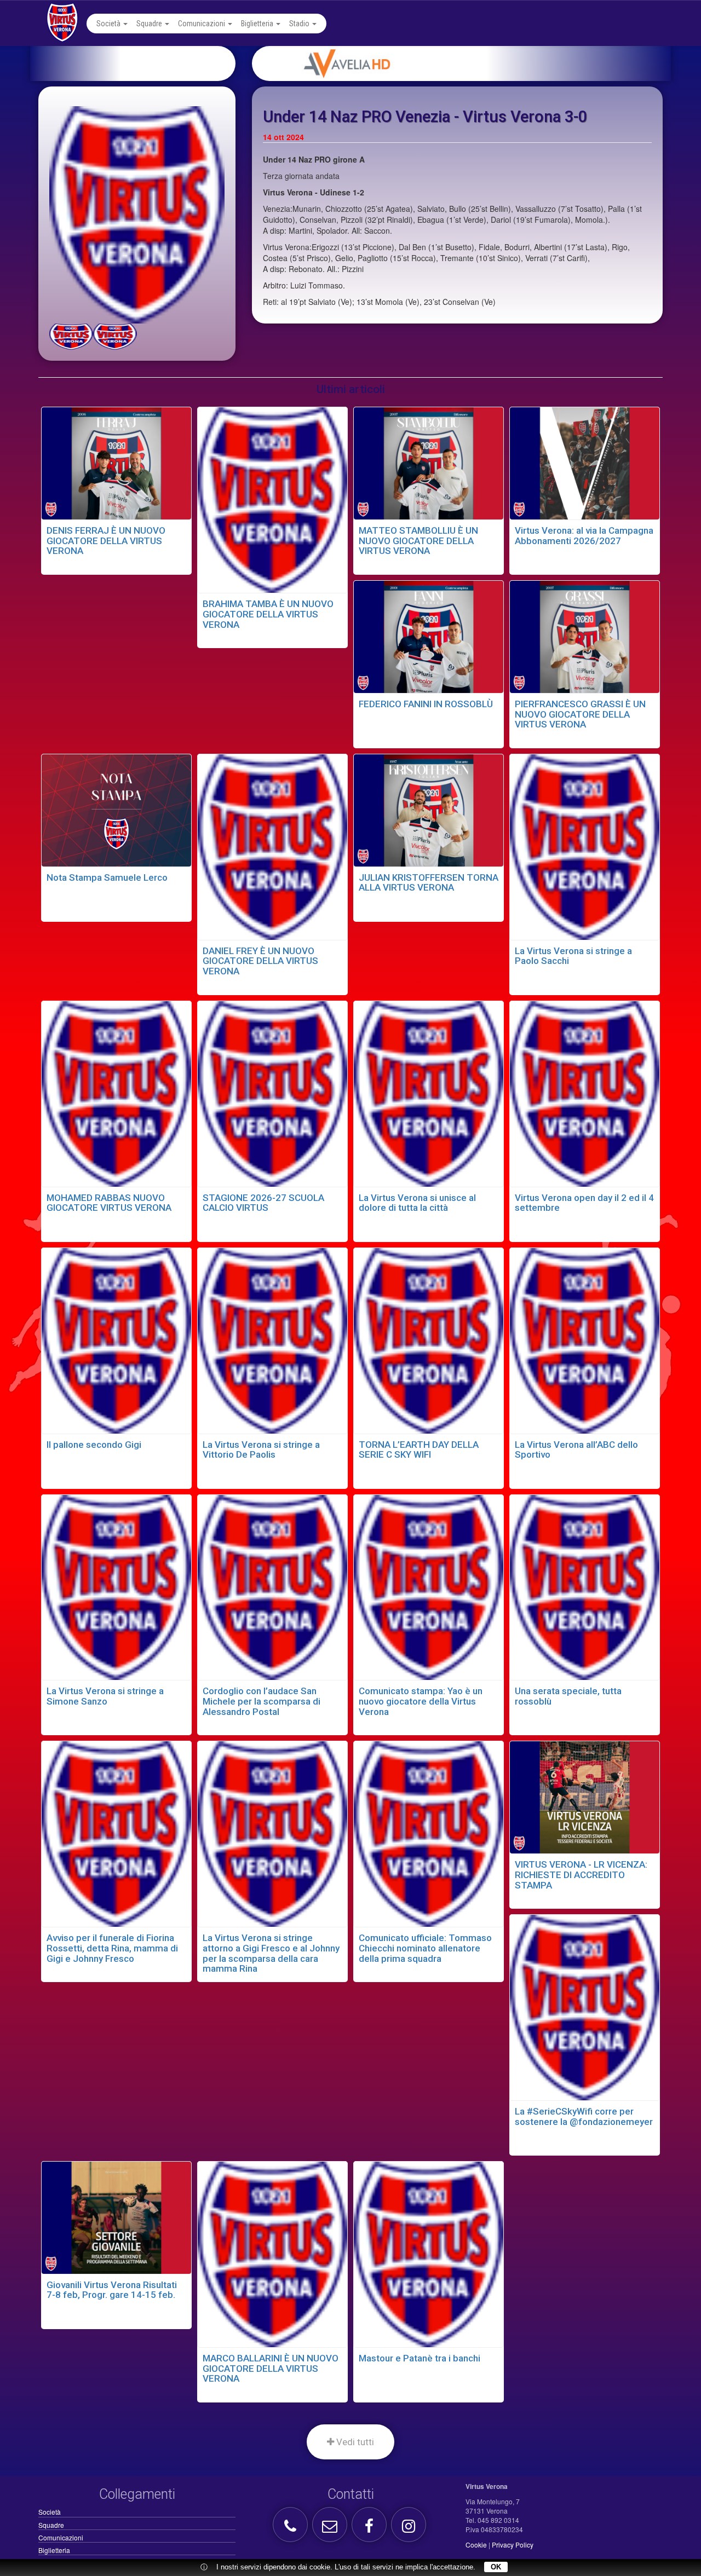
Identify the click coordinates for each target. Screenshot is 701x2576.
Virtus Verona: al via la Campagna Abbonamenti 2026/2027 (584, 536)
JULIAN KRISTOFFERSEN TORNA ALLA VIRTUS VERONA (429, 883)
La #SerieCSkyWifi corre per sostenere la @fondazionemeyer (584, 2116)
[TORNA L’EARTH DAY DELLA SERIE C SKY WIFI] (429, 1339)
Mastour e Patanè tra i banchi (420, 2358)
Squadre (150, 24)
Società (109, 24)
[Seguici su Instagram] (410, 2529)
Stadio (300, 24)
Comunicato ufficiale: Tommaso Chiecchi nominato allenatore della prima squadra (425, 1948)
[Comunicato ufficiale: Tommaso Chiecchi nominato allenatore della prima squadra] (429, 1833)
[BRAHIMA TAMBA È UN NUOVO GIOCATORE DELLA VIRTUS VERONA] (272, 499)
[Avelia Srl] (475, 63)
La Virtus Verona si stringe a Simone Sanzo (105, 1696)
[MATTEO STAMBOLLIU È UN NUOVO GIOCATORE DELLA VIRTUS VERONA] (429, 462)
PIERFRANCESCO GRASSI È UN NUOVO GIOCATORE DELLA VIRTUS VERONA (580, 714)
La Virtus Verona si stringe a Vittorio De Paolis (261, 1450)
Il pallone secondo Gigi (94, 1445)
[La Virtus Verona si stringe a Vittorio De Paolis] (272, 1339)
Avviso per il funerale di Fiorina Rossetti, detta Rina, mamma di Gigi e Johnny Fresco (112, 1948)
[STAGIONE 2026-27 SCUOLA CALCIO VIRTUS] (272, 1093)
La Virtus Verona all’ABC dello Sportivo (576, 1450)
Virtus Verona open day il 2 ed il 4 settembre (584, 1203)
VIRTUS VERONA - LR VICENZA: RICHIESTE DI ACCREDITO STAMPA (581, 1875)
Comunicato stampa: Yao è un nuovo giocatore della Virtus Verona (421, 1701)
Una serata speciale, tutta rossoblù (568, 1696)
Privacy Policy (513, 2545)
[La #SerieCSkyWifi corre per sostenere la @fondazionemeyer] (585, 2006)
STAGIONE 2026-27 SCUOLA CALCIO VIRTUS (263, 1203)
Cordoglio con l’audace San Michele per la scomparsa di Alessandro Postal (262, 1701)
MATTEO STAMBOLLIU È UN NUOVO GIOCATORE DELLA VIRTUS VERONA (418, 541)
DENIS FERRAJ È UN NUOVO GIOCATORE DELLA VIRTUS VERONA (106, 541)
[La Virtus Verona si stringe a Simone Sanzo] (116, 1586)
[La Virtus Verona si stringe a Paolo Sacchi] (585, 846)
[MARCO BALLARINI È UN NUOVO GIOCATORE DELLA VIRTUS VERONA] (272, 2253)
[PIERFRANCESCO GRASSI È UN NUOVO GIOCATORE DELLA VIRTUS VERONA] (585, 636)
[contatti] (331, 2529)
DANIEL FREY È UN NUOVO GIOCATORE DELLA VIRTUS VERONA (260, 961)
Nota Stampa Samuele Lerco (107, 877)
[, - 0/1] (71, 337)
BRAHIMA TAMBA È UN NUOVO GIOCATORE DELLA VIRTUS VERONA (268, 614)
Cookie (476, 2545)
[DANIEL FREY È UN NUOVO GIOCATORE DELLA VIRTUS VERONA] (272, 846)
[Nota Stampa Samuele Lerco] (116, 809)
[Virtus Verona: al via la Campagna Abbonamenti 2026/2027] (585, 462)
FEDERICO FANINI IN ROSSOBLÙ (426, 704)
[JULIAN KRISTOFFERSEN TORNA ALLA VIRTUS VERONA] (429, 809)
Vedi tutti (354, 2442)
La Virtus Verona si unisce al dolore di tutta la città (417, 1203)
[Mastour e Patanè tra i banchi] (429, 2253)
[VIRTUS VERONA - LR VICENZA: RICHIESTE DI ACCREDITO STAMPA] (585, 1796)
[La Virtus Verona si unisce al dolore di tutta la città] (429, 1093)
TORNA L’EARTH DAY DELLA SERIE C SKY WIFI (419, 1450)
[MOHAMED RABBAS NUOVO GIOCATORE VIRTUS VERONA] (116, 1093)
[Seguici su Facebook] (370, 2529)
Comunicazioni (202, 24)
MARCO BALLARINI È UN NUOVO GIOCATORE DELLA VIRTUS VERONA (271, 2368)
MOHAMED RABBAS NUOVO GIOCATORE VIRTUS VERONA (109, 1203)
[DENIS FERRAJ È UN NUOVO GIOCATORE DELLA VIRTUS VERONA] (116, 462)
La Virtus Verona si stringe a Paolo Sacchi (573, 956)
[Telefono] (292, 2529)
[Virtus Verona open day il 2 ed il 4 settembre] (585, 1093)
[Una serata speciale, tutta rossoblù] (585, 1586)
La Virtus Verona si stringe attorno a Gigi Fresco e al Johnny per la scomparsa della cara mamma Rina (271, 1953)
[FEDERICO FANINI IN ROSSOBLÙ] (429, 636)
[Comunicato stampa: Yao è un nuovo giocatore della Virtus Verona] (429, 1586)
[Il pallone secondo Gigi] (116, 1339)
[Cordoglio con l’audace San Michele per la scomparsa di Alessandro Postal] (272, 1586)
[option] (475, 63)
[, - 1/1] (115, 337)
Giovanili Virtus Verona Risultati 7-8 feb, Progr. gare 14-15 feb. (112, 2290)
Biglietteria (258, 24)
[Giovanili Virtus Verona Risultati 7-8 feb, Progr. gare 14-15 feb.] (116, 2216)
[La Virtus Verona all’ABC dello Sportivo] (585, 1339)
